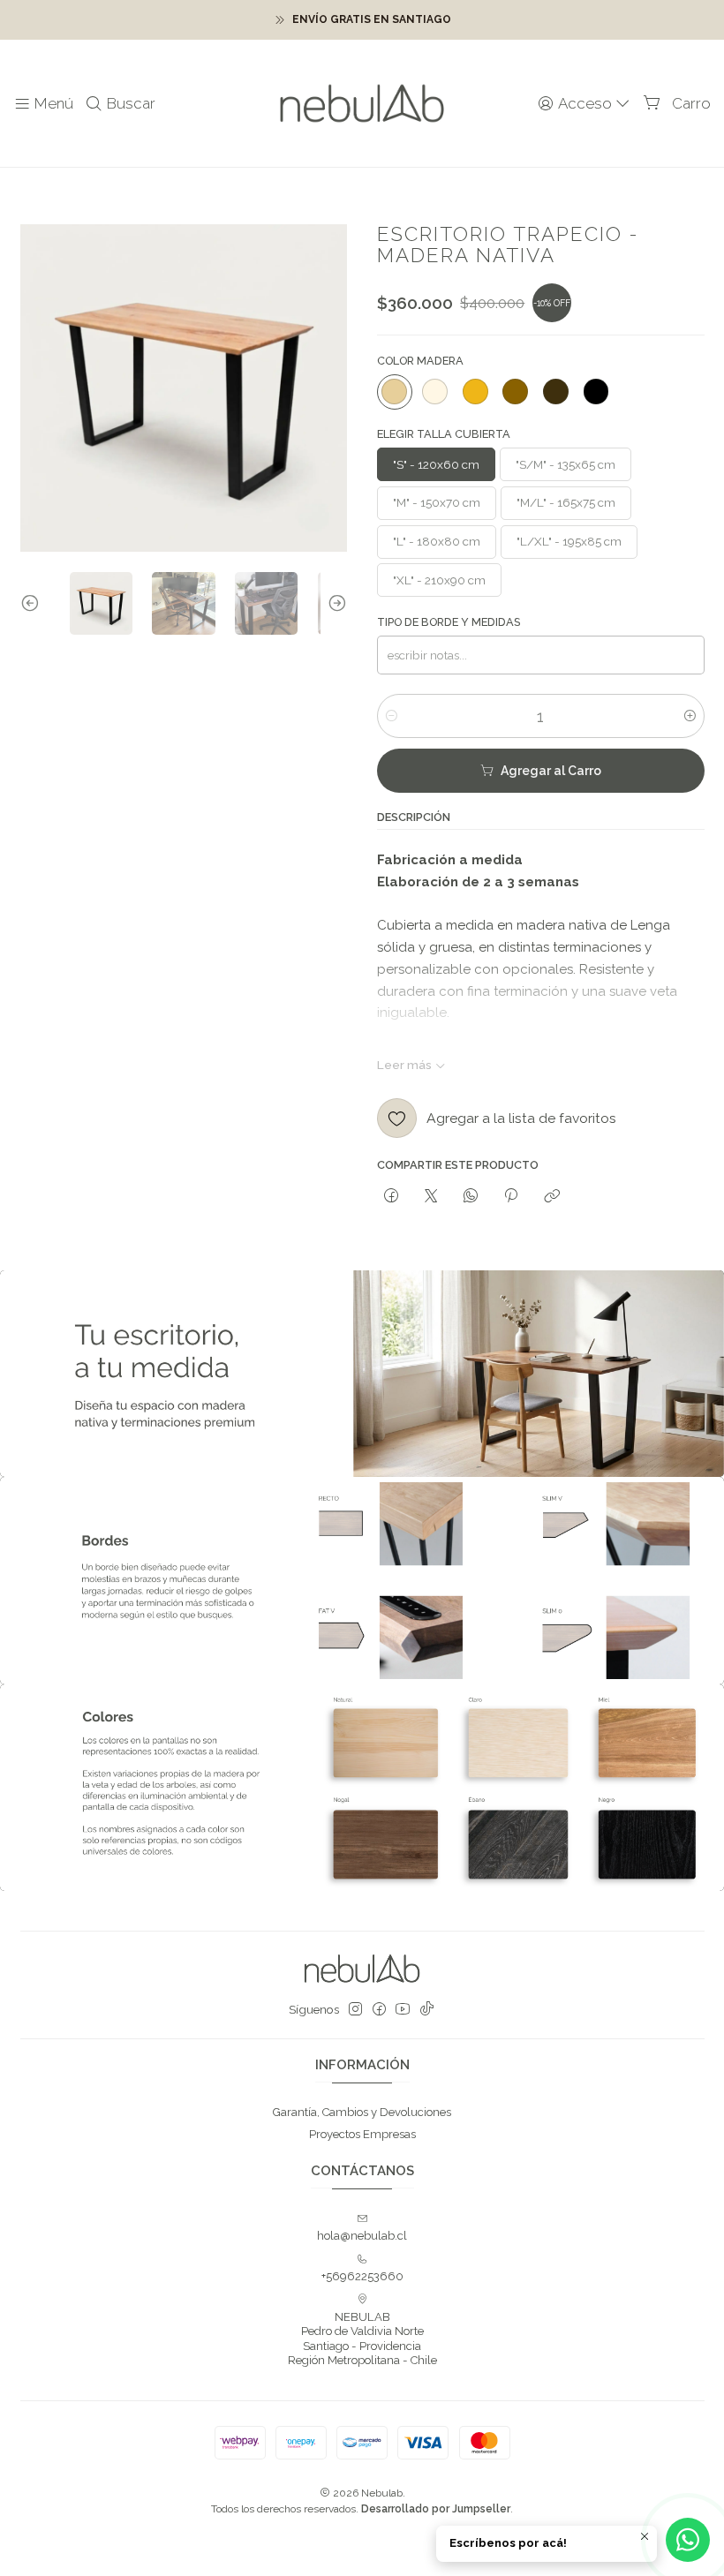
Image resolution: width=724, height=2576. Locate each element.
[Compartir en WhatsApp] (471, 1196)
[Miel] (475, 392)
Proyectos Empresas (362, 2134)
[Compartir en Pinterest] (511, 1196)
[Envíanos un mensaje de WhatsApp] (688, 2540)
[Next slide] (334, 603)
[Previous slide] (34, 603)
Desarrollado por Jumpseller (436, 2509)
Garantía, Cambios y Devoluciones (362, 2112)
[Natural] (395, 392)
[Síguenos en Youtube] (403, 2010)
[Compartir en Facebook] (391, 1196)
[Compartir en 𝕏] (430, 1196)
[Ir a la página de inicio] (362, 104)
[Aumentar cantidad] (690, 716)
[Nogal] (516, 392)
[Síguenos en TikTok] (427, 2010)
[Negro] (596, 392)
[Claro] (435, 392)
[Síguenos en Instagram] (355, 2010)
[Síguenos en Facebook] (379, 2010)
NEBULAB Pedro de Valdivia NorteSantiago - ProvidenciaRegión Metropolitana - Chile (362, 2339)
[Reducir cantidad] (392, 716)
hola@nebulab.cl (362, 2236)
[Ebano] (555, 392)
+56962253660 (362, 2276)
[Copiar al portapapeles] (551, 1196)
